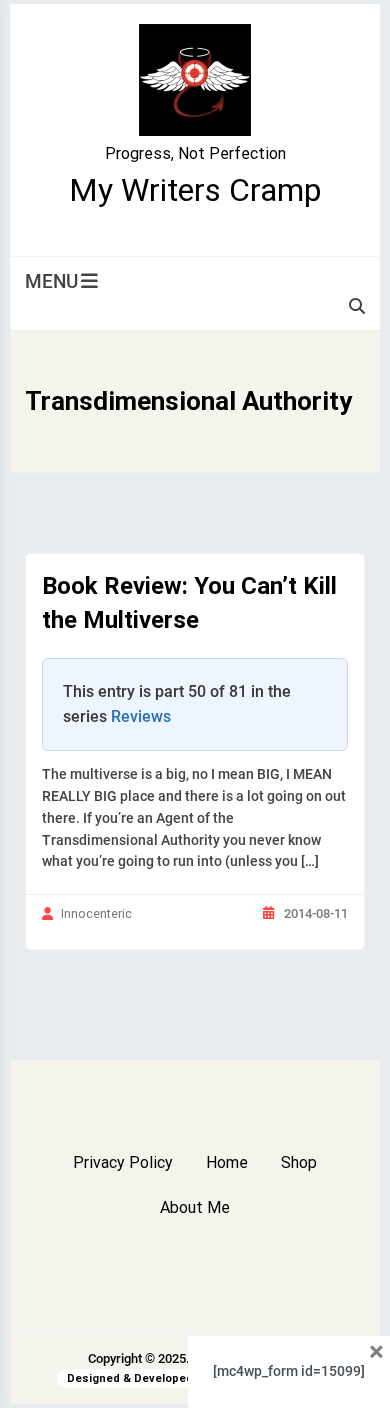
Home (227, 1162)
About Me (195, 1207)
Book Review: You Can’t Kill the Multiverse (189, 603)
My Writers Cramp (195, 190)
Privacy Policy (123, 1162)
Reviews (141, 716)
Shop (299, 1162)
